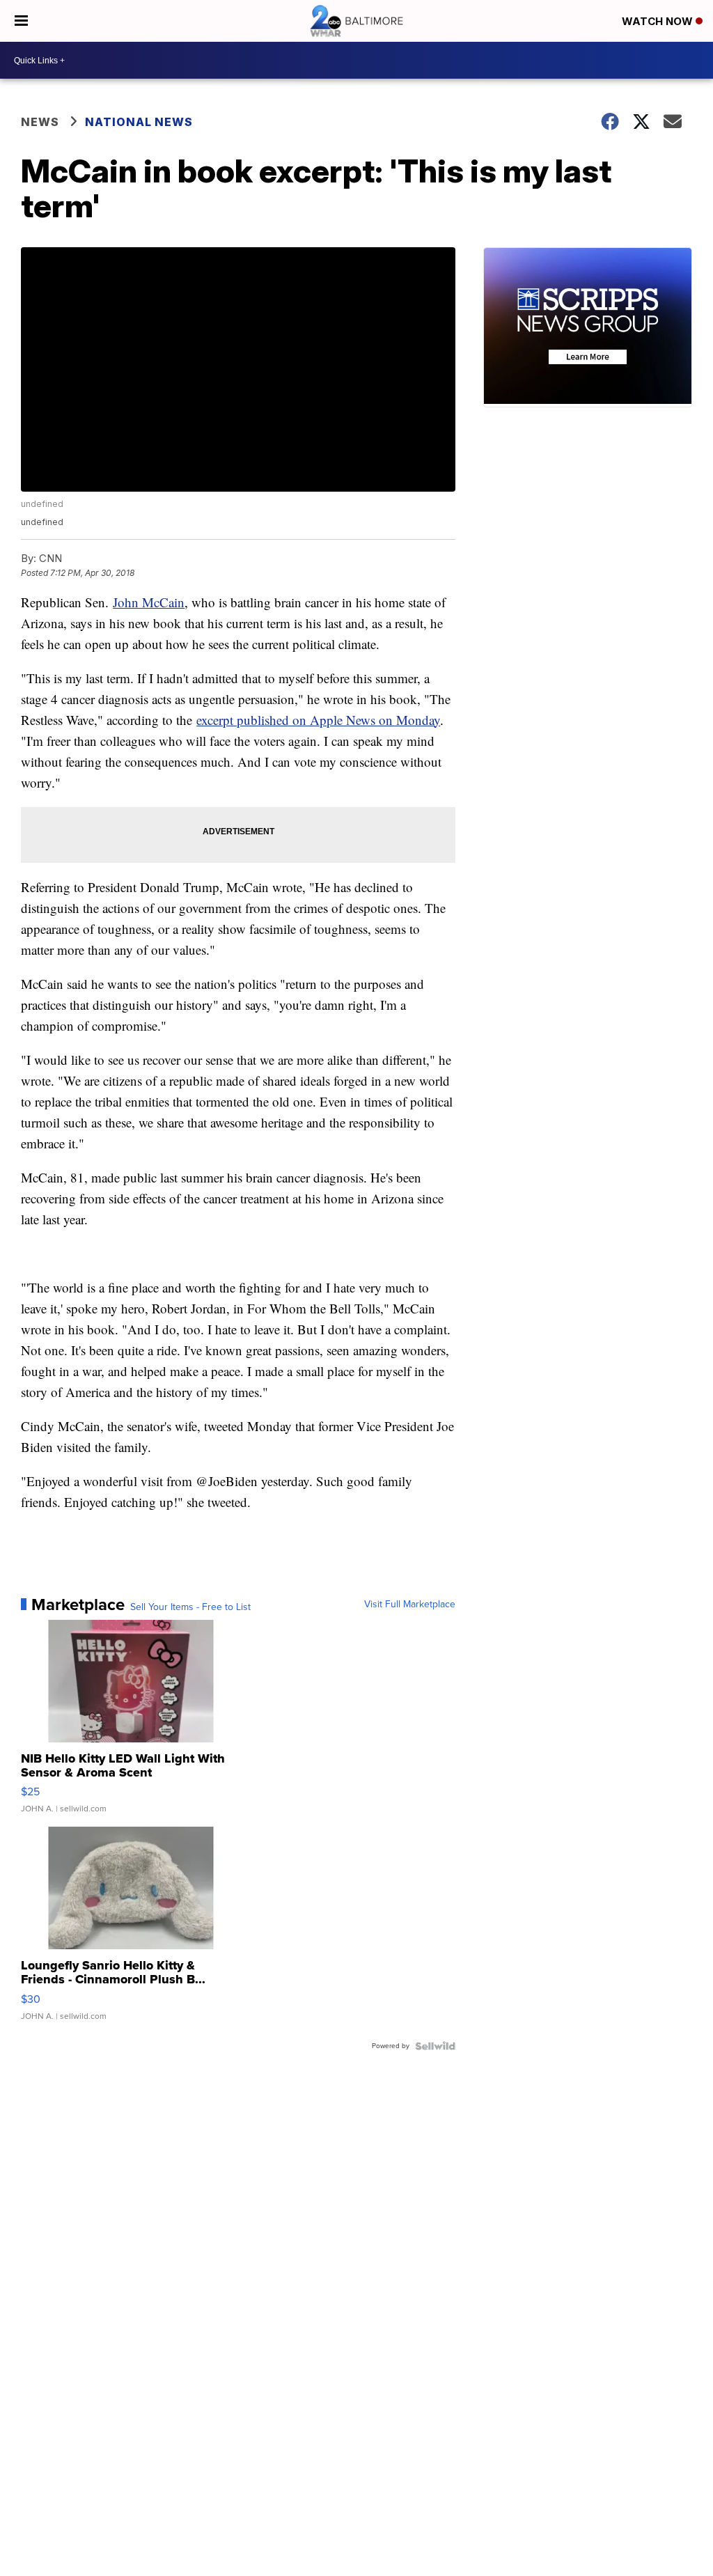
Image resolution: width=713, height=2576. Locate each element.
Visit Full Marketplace (410, 1605)
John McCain (149, 602)
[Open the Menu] (21, 21)
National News (139, 122)
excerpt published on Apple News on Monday (318, 720)
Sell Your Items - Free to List (190, 1607)
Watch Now (659, 21)
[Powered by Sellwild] (435, 2046)
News (40, 122)
